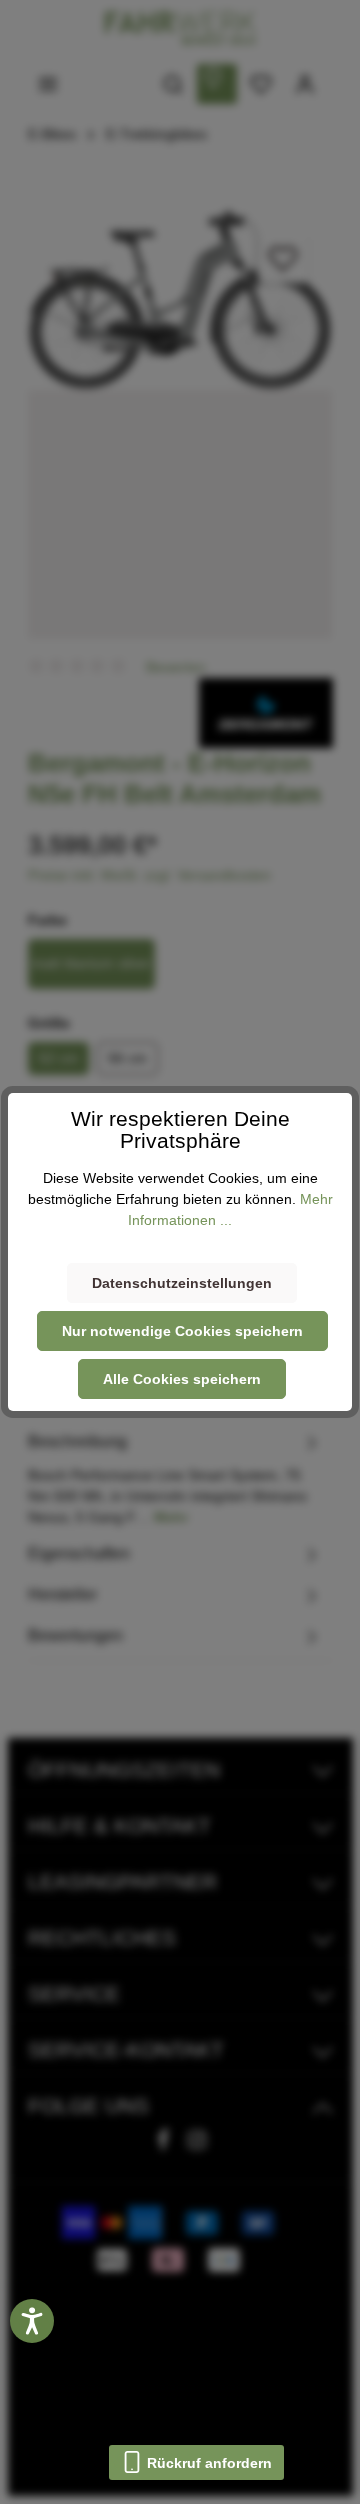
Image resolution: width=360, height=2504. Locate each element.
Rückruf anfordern (207, 2463)
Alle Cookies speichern (182, 1379)
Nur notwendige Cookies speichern (182, 1331)
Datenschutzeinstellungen (182, 1283)
